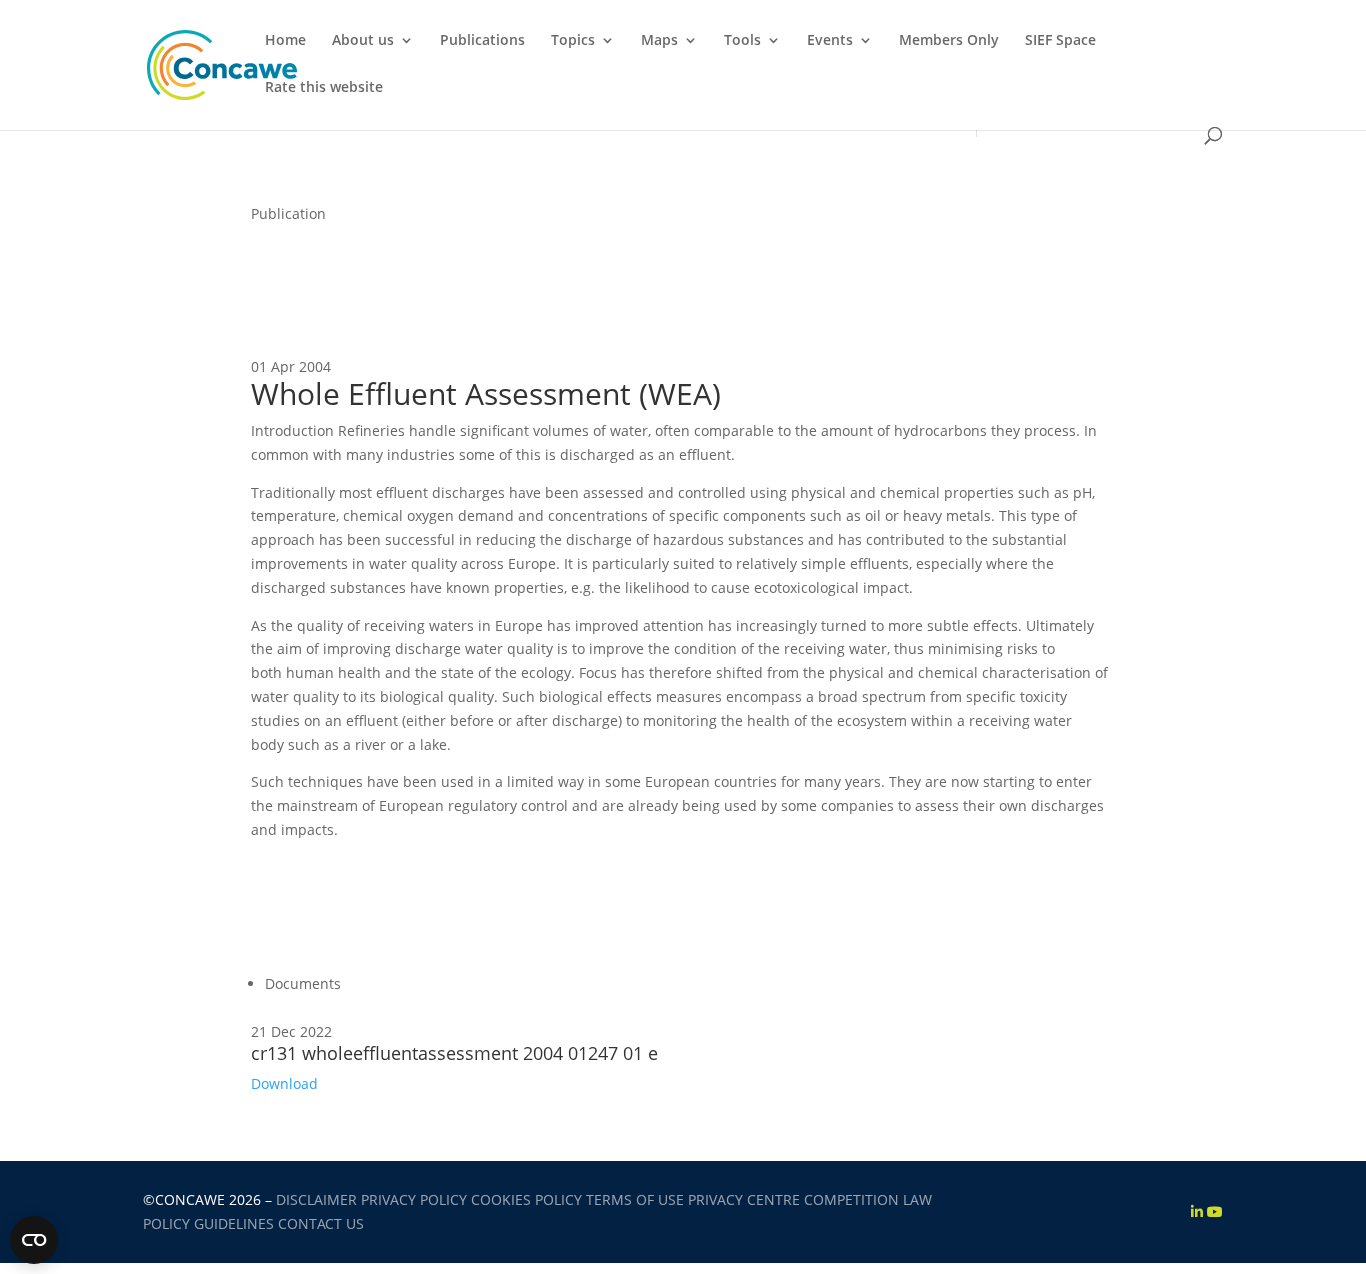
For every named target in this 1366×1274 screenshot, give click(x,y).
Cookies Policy (526, 1199)
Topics (573, 41)
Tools (742, 41)
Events (830, 41)
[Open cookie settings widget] (34, 1240)
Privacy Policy (414, 1199)
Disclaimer (316, 1199)
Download (284, 1083)
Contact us (321, 1223)
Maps (659, 41)
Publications (482, 41)
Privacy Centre (744, 1199)
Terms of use (635, 1199)
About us (363, 41)
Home (285, 41)
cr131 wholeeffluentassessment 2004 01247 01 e (454, 1053)
